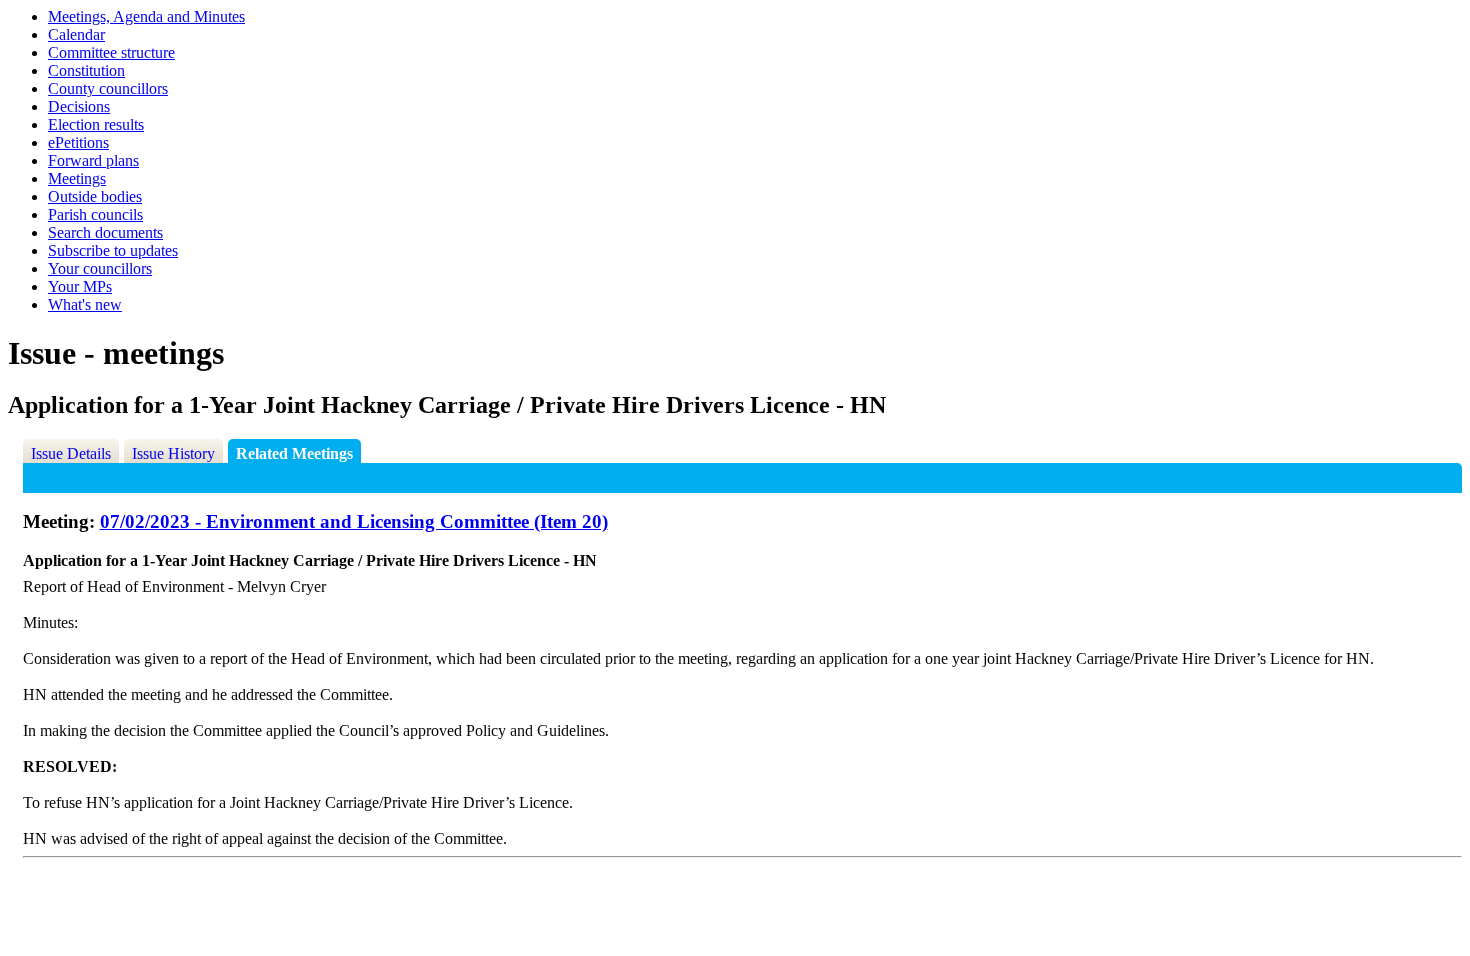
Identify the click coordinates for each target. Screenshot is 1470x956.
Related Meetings (294, 453)
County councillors (108, 88)
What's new (85, 304)
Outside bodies (95, 196)
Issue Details (71, 453)
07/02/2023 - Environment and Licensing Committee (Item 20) (354, 521)
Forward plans (93, 160)
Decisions (79, 106)
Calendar (76, 34)
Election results (96, 124)
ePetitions (78, 142)
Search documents (105, 232)
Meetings (77, 178)
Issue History (173, 453)
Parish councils (95, 214)
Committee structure (111, 52)
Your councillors (100, 268)
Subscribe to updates (113, 250)
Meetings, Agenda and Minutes (146, 16)
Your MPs (80, 286)
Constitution (86, 70)
